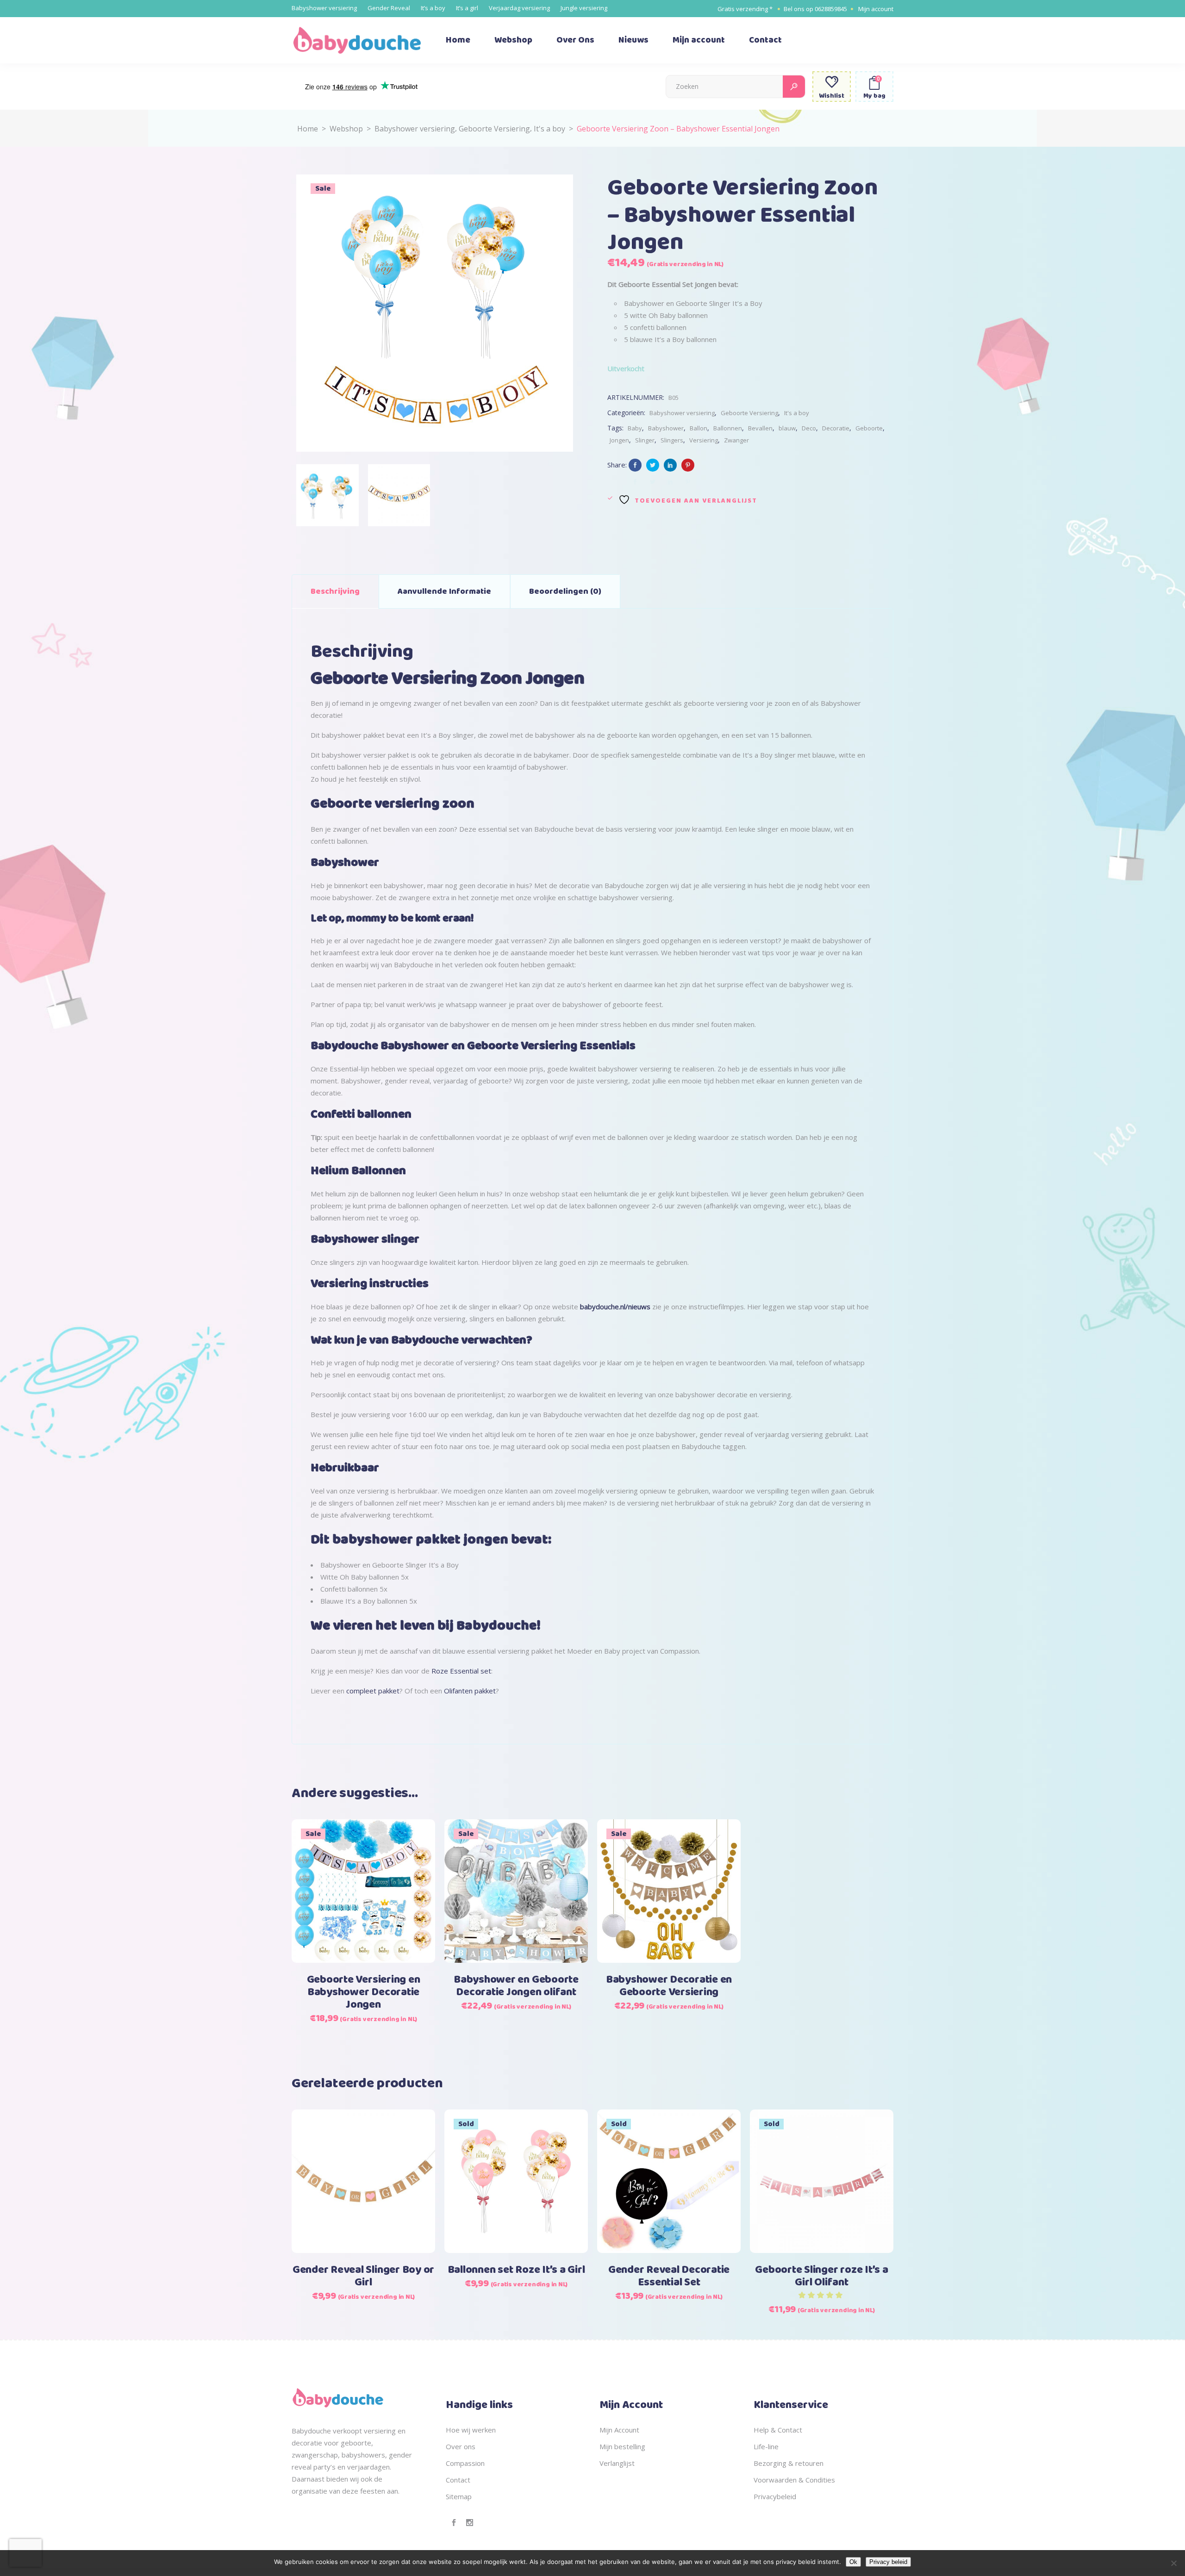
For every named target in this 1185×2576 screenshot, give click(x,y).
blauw (787, 428)
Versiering (704, 440)
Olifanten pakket (470, 1691)
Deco (809, 428)
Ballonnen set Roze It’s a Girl (516, 2270)
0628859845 (831, 9)
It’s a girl (467, 8)
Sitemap (459, 2496)
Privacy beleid (888, 2562)
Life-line (766, 2446)
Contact (458, 2480)
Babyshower (666, 428)
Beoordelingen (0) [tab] (565, 591)
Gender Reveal (389, 8)
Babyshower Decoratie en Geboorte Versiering (669, 1986)
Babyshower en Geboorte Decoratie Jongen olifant (516, 1986)
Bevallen (760, 428)
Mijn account (876, 9)
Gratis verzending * (745, 9)
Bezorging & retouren (789, 2463)
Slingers (672, 440)
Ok (853, 2562)
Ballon (699, 428)
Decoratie (836, 428)
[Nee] (1173, 2563)
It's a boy (549, 129)
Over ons (461, 2446)
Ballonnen (728, 428)
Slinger (645, 440)
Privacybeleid (775, 2496)
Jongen (619, 440)
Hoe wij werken (471, 2430)
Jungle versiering (584, 8)
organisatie (309, 2491)
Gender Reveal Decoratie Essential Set (669, 2276)
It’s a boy (433, 8)
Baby (635, 428)
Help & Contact (778, 2430)
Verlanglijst (617, 2463)
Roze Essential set (461, 1671)
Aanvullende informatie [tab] (444, 591)
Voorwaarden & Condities (794, 2480)
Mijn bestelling (622, 2446)
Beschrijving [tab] (335, 591)
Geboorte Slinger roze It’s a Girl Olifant (821, 2276)
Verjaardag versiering (519, 8)
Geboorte (869, 428)
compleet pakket (373, 1691)
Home (308, 129)
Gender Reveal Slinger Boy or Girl (363, 2276)
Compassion (465, 2463)
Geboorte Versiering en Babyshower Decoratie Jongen (364, 1992)
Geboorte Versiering (494, 129)
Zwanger (736, 440)
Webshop (346, 129)
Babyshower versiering (324, 8)
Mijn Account (619, 2430)
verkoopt (347, 2431)
